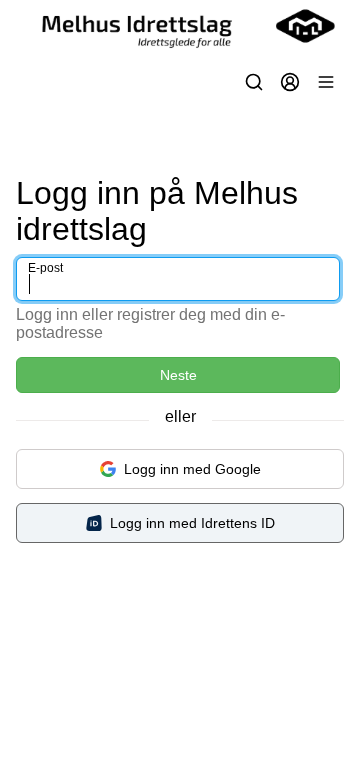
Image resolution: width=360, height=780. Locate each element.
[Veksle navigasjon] (326, 82)
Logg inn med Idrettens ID (192, 523)
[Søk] (254, 82)
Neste (178, 375)
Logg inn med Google (192, 469)
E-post (45, 268)
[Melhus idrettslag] (180, 26)
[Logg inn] (290, 82)
